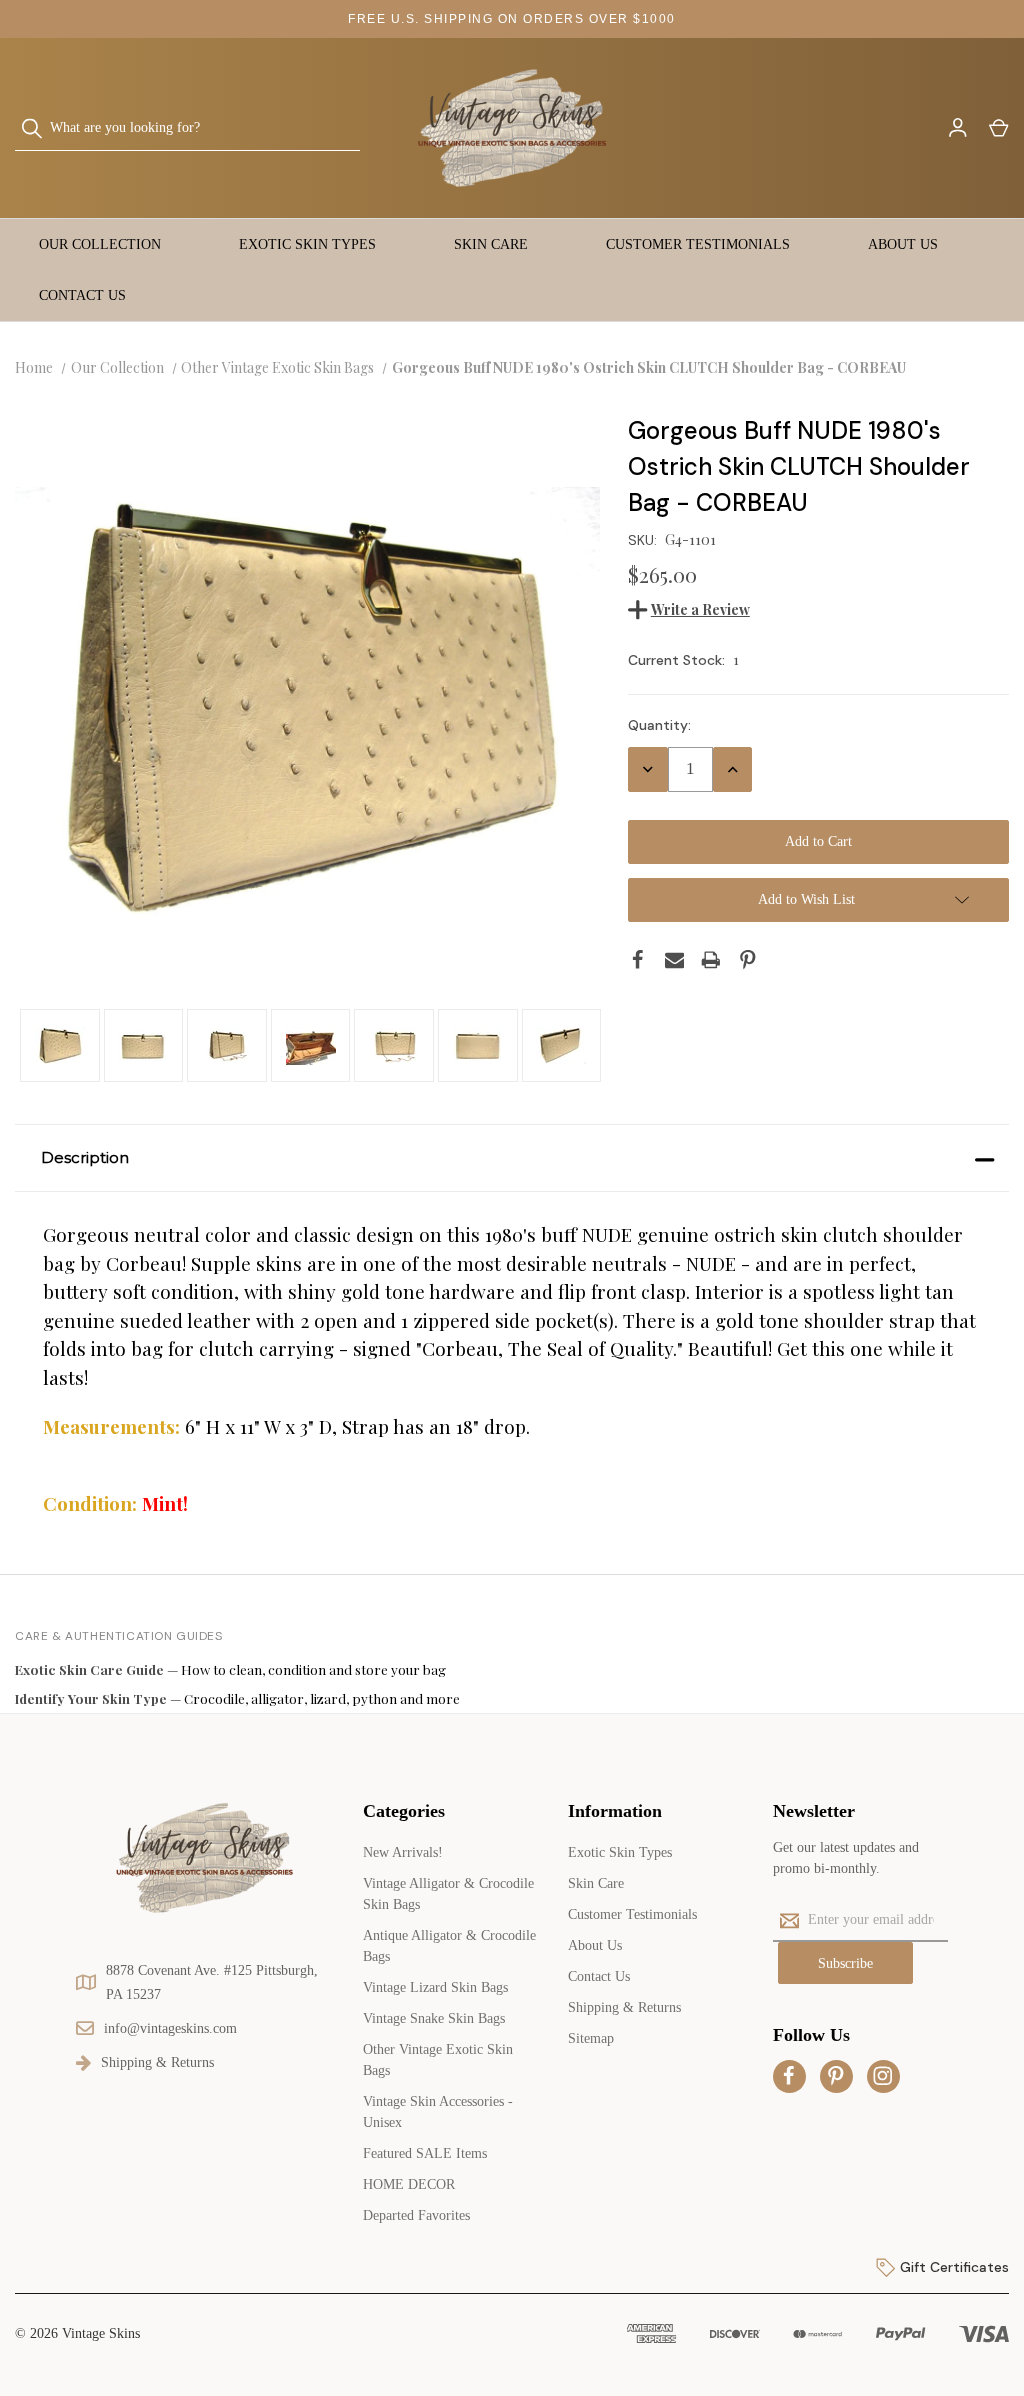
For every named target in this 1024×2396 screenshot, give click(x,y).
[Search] (38, 128)
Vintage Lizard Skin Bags (435, 1987)
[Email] (675, 960)
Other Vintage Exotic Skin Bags (438, 2060)
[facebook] (789, 2076)
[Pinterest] (748, 960)
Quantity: (659, 725)
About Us (903, 244)
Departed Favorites (416, 2215)
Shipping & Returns (624, 2007)
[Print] (711, 960)
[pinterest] (836, 2076)
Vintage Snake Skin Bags (434, 2018)
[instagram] (883, 2076)
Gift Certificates (952, 2267)
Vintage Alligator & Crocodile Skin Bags (448, 1894)
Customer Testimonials (698, 244)
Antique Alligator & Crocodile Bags (449, 1946)
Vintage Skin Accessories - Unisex (438, 2112)
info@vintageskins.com (170, 2028)
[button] (512, 1158)
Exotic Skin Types (307, 244)
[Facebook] (638, 960)
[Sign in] (956, 128)
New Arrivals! (403, 1852)
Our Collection (100, 244)
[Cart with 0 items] (997, 128)
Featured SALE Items (425, 2153)
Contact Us (82, 295)
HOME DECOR (409, 2184)
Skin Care (491, 244)
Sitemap (591, 2038)
